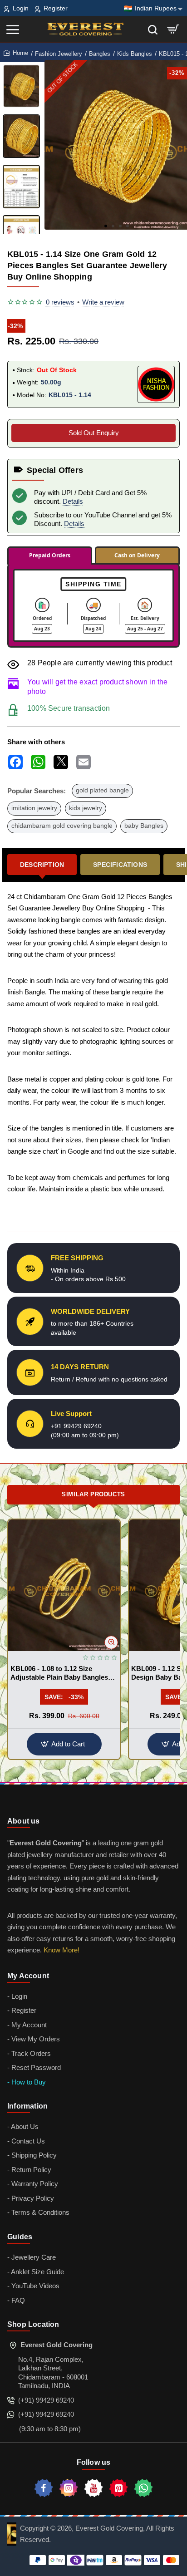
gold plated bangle (102, 790)
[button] (106, 226)
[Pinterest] (118, 2488)
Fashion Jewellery (59, 54)
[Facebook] (44, 2488)
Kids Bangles (135, 54)
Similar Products (93, 1494)
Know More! (62, 1950)
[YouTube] (93, 2488)
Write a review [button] (103, 302)
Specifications (120, 865)
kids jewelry (86, 808)
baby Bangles (144, 826)
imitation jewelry (34, 808)
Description (42, 865)
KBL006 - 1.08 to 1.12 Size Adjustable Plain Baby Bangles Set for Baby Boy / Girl (59, 1674)
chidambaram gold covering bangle (62, 826)
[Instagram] (69, 2488)
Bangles (100, 54)
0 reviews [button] (60, 302)
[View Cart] (173, 29)
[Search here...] (153, 29)
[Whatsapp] (143, 2488)
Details (73, 501)
